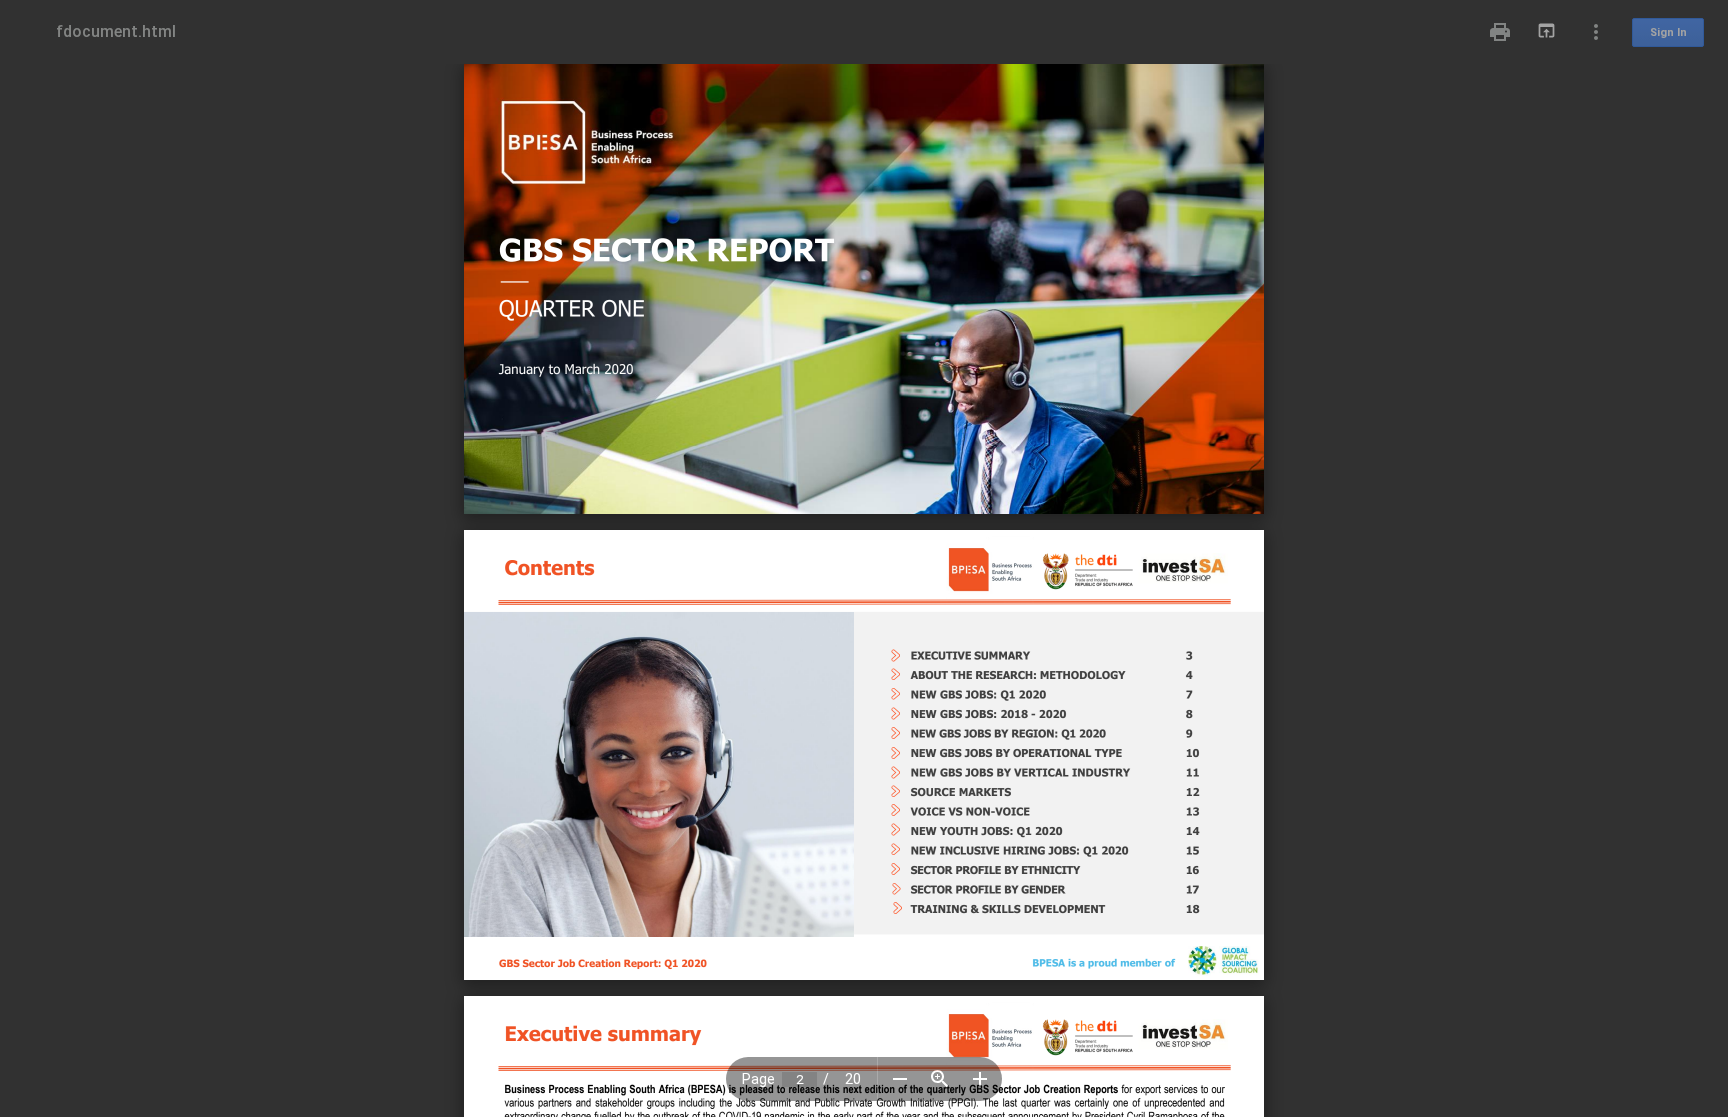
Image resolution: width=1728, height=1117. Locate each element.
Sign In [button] (1668, 32)
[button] (900, 1079)
